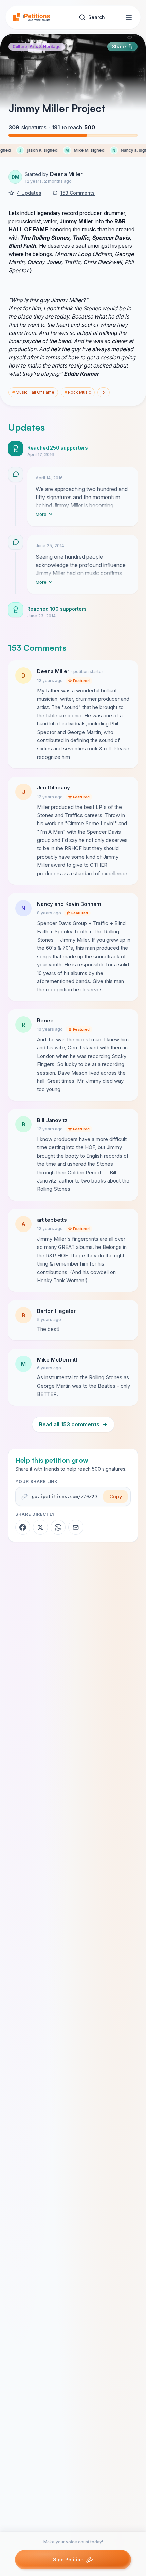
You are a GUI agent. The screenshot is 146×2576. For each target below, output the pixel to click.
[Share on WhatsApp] (58, 1527)
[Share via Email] (76, 1527)
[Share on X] (40, 1527)
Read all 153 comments (73, 1424)
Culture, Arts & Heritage (37, 46)
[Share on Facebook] (23, 1527)
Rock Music (78, 392)
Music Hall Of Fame (33, 392)
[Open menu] (129, 17)
